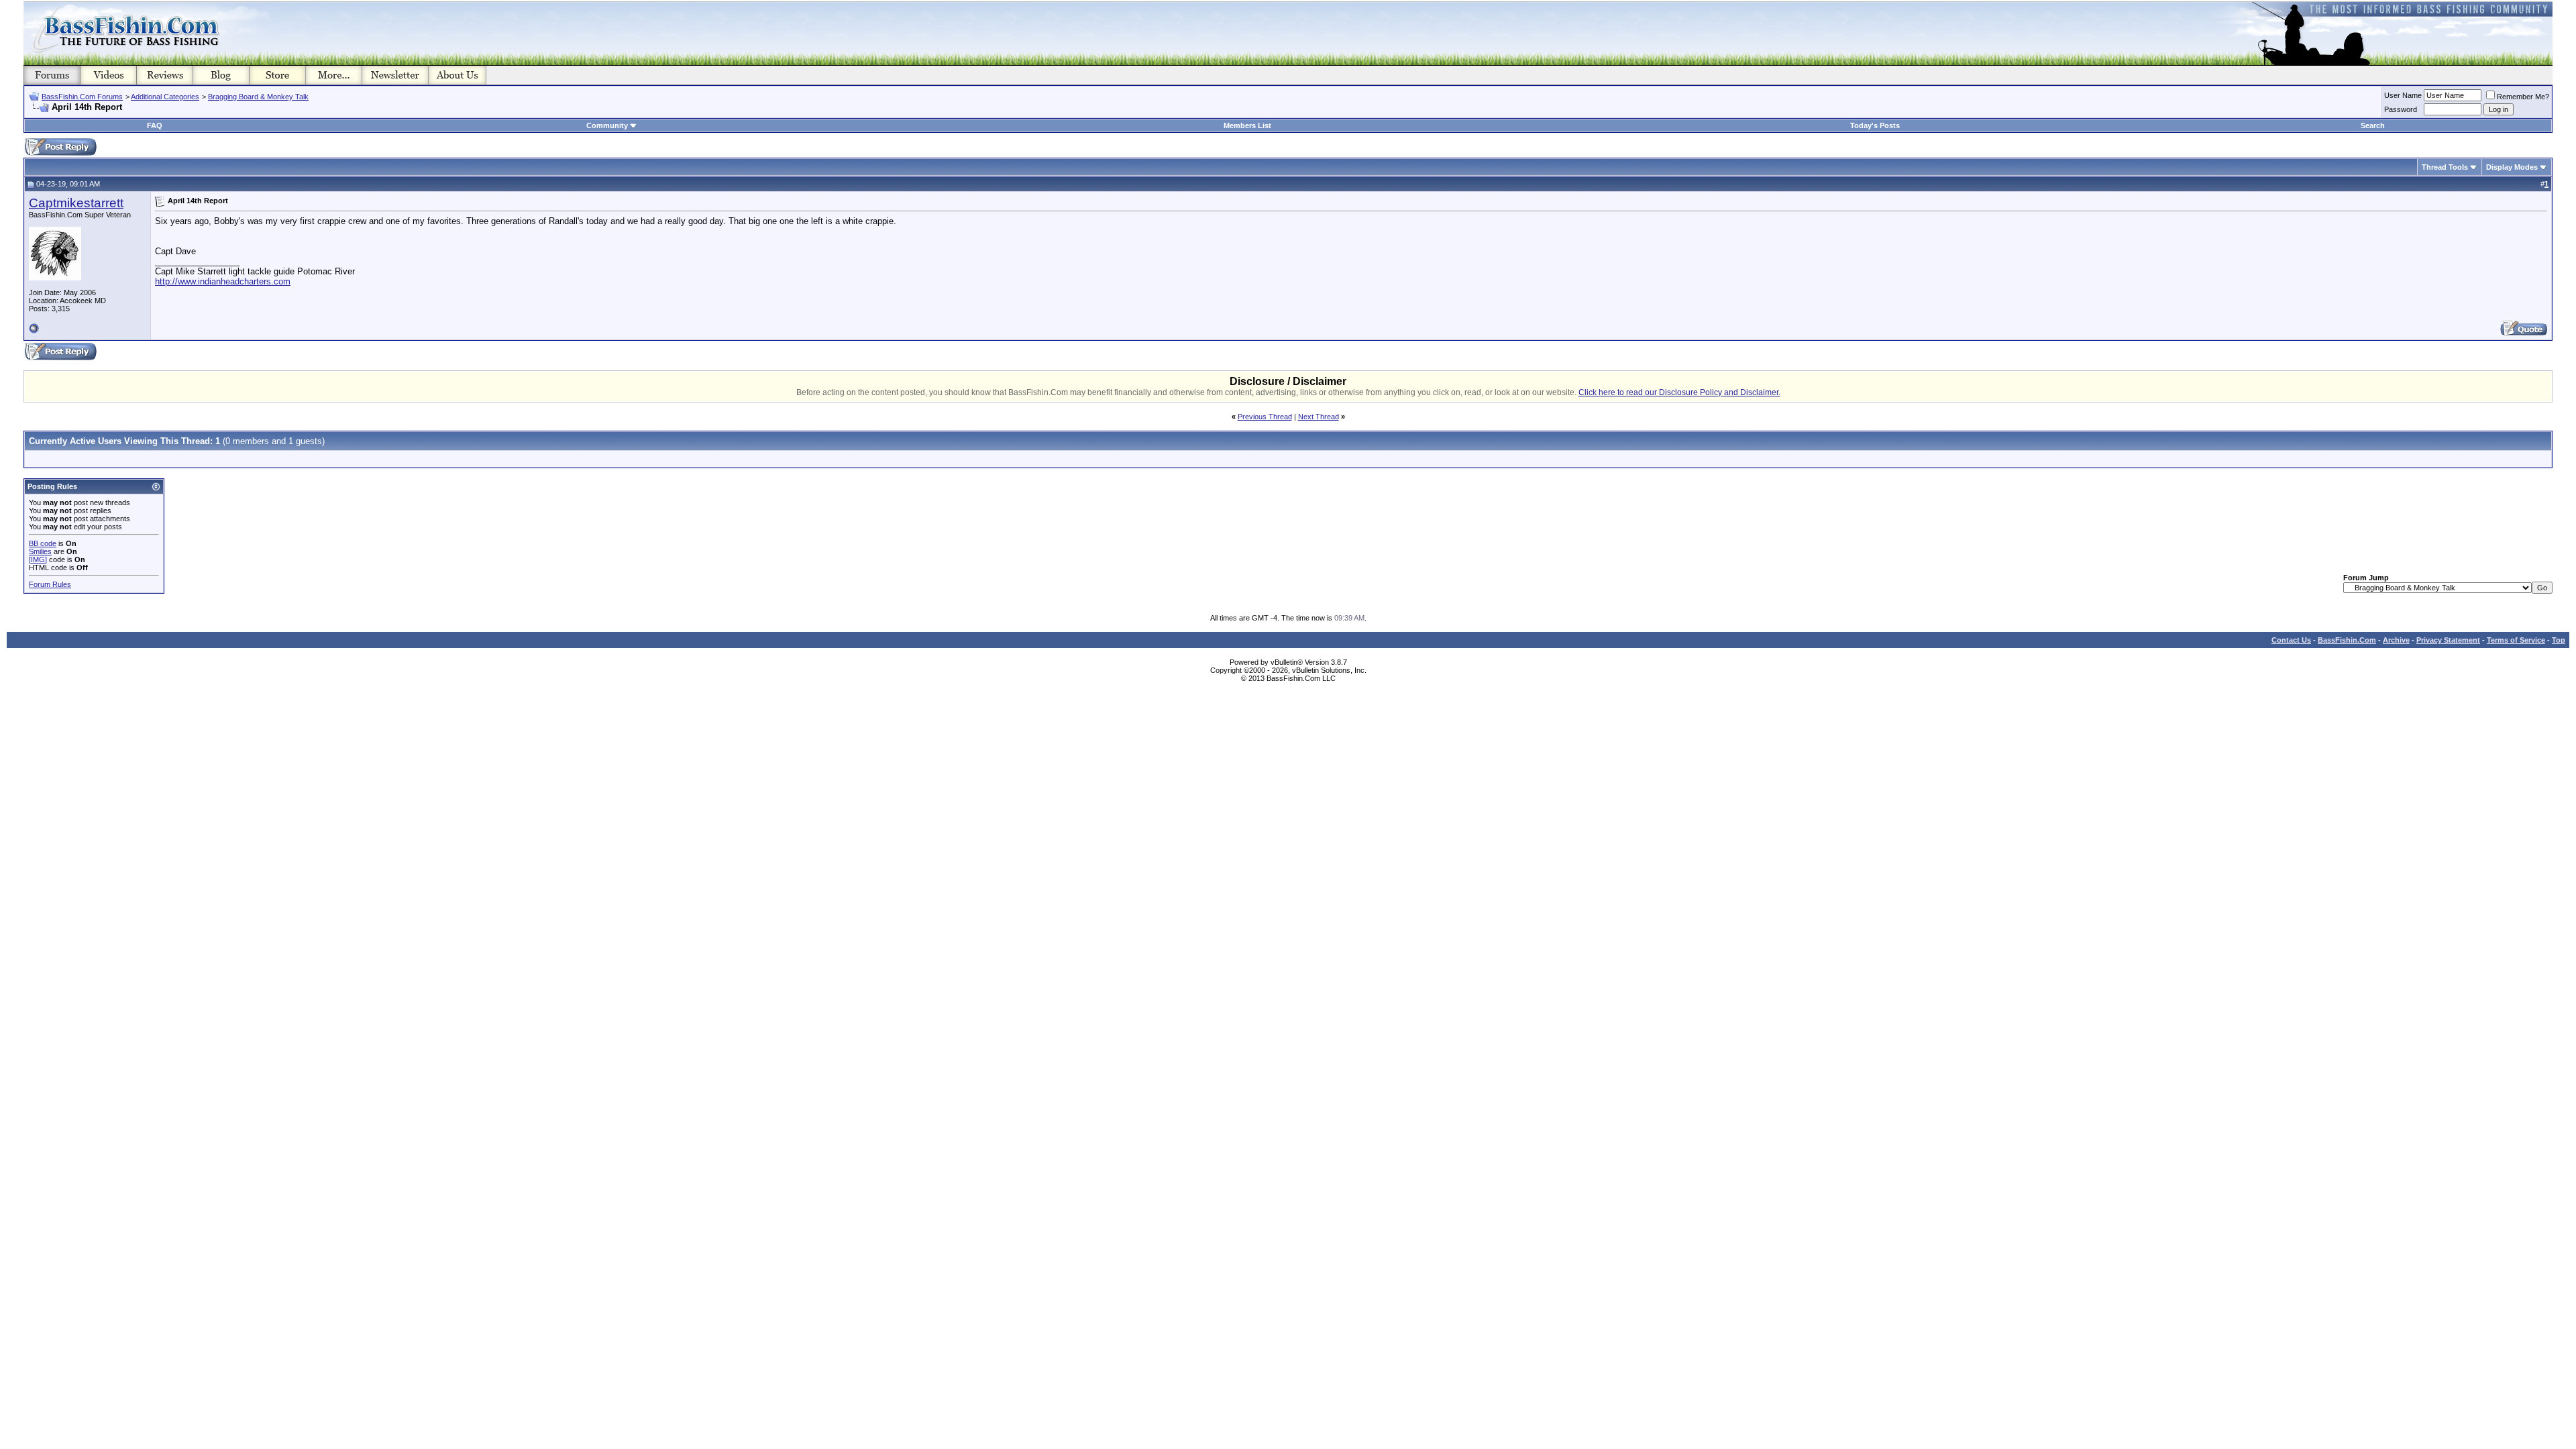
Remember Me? (2523, 97)
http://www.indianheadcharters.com (223, 281)
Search (2373, 125)
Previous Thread (1265, 417)
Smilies (40, 551)
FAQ (155, 125)
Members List (1247, 125)
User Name (2403, 95)
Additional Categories (165, 97)
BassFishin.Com (2347, 640)
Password (2401, 109)
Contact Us (2291, 640)
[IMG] (38, 559)
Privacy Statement (2448, 640)
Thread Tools (2445, 167)
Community (607, 125)
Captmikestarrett (76, 203)
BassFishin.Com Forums (82, 97)
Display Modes (2512, 167)
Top (2559, 640)
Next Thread (1319, 417)
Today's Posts (1875, 125)
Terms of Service (2516, 640)
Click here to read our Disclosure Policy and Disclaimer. (1679, 392)
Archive (2396, 640)
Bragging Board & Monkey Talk (258, 97)
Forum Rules (50, 584)
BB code (43, 543)
